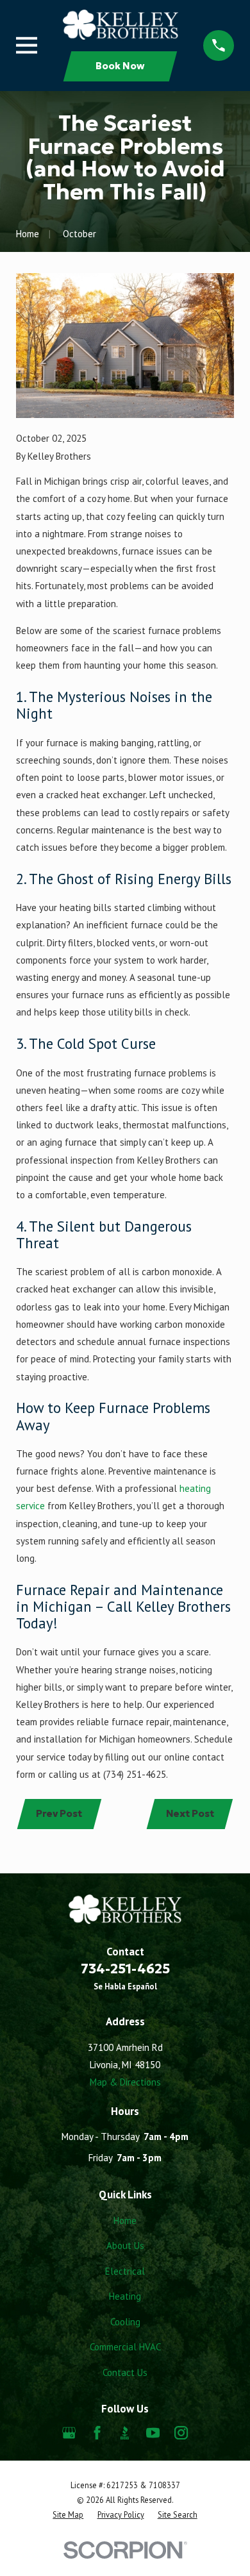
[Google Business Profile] (69, 2433)
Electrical (125, 2271)
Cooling (125, 2322)
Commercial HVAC (125, 2347)
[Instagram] (181, 2433)
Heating (125, 2296)
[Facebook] (97, 2433)
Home (125, 2221)
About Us (125, 2246)
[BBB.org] (125, 2433)
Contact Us (125, 2372)
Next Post (190, 1813)
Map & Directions (125, 2082)
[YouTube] (153, 2433)
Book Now (120, 66)
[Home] (121, 24)
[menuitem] (68, 2515)
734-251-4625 (125, 1969)
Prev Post (59, 1813)
